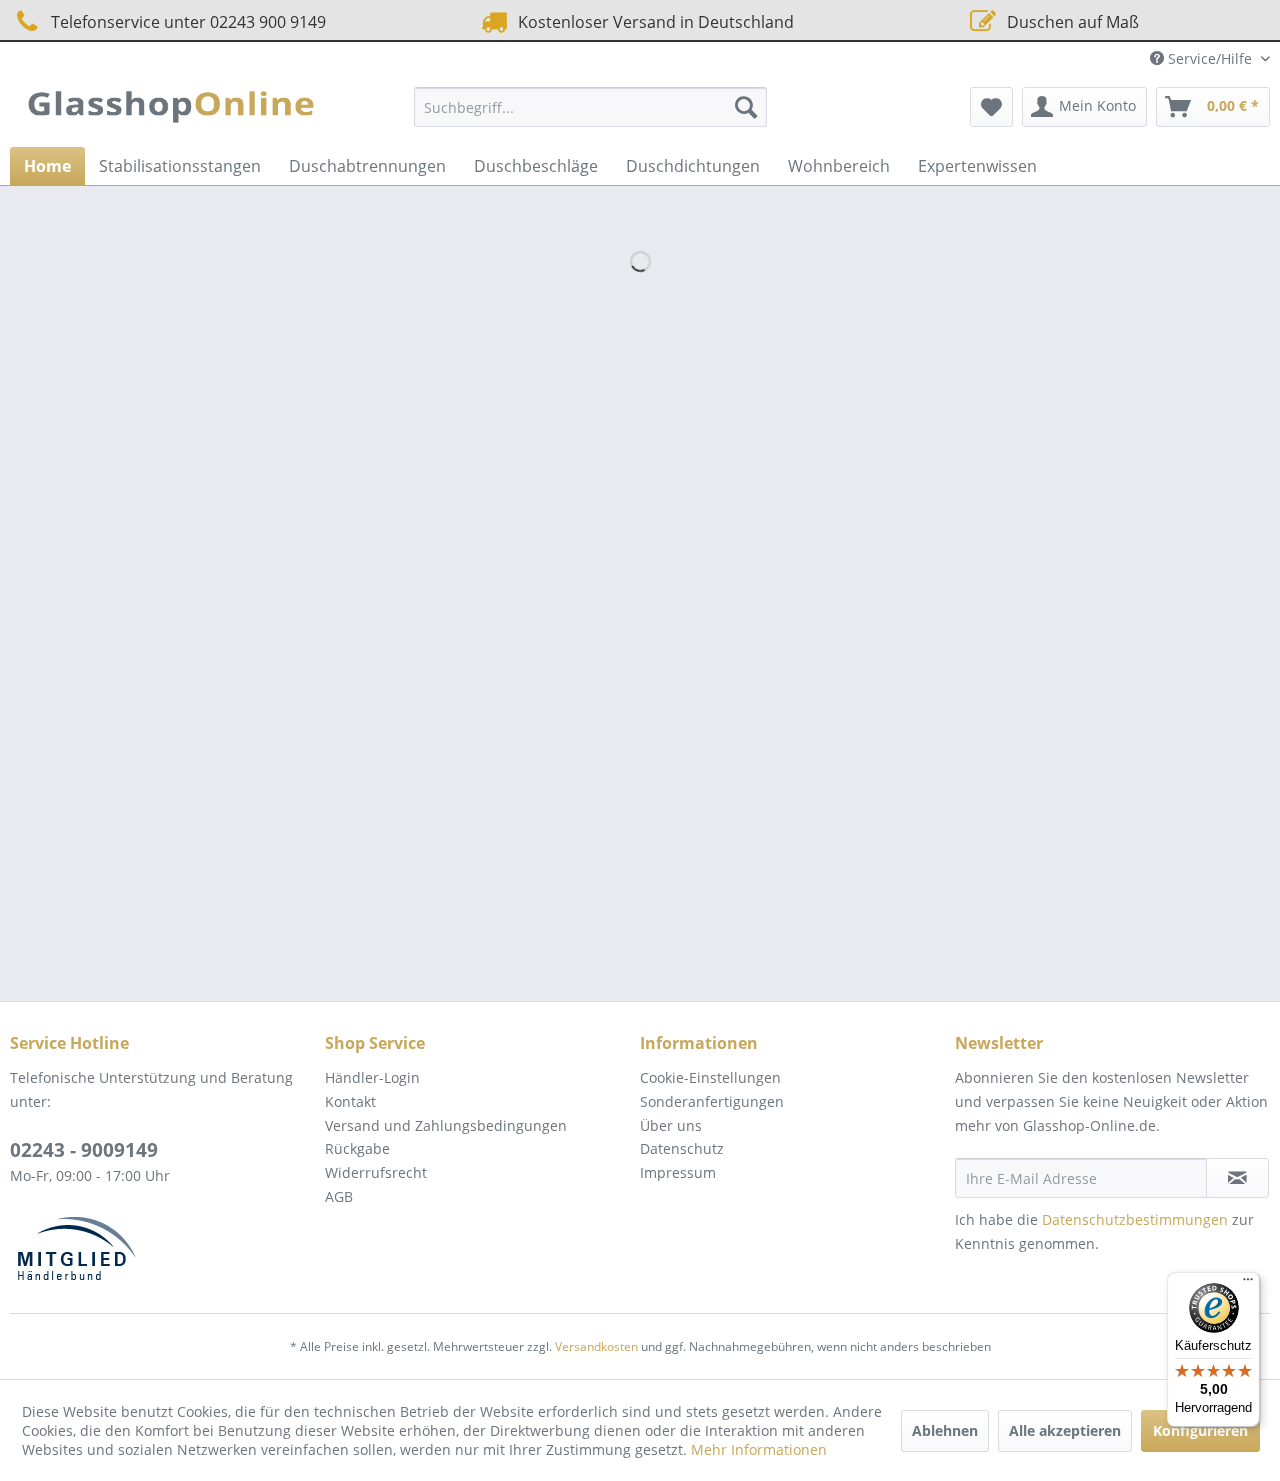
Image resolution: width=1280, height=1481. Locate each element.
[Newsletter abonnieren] (1237, 1178)
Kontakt (350, 1101)
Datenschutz (682, 1148)
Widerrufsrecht (376, 1172)
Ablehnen (945, 1430)
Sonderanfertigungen (712, 1101)
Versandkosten (596, 1346)
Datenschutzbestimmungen (1135, 1219)
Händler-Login (372, 1077)
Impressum (678, 1172)
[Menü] (1248, 1284)
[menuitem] (590, 107)
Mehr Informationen (759, 1449)
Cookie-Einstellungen (710, 1077)
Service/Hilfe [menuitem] (1210, 58)
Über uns (671, 1125)
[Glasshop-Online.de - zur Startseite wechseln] (171, 112)
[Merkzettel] (991, 107)
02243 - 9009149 (84, 1150)
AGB (339, 1196)
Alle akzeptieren (1065, 1430)
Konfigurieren (1200, 1430)
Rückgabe (357, 1148)
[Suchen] (746, 107)
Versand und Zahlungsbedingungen (446, 1125)
